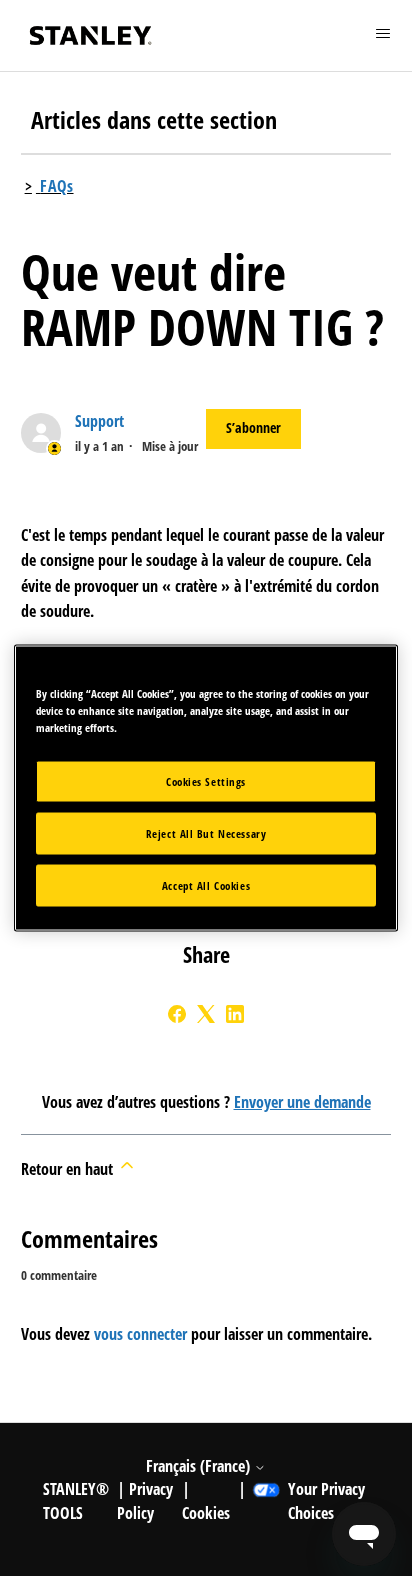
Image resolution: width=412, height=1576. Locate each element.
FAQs (56, 186)
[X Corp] (206, 1014)
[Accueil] (91, 35)
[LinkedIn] (235, 1014)
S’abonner (253, 427)
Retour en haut (69, 1169)
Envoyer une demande (302, 1102)
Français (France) (200, 1466)
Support (99, 421)
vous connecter (140, 1334)
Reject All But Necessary (206, 833)
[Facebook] (177, 1014)
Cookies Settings (206, 781)
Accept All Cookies (206, 885)
